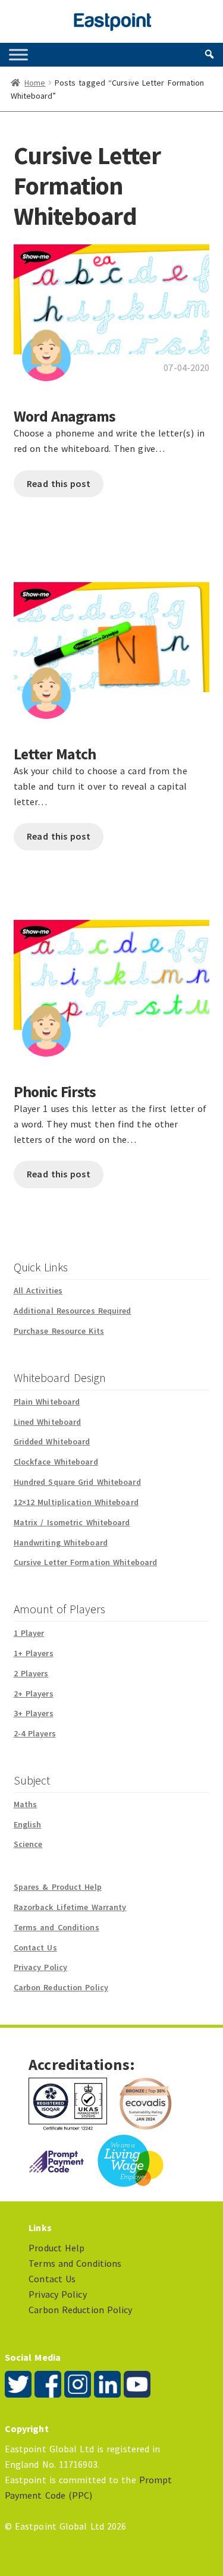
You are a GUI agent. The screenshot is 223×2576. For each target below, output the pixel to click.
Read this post (58, 483)
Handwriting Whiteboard (61, 1543)
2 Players (31, 1673)
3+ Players (34, 1713)
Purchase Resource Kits (59, 1331)
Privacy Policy (40, 1967)
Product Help (56, 2248)
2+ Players (34, 1694)
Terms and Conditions (56, 1927)
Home (35, 83)
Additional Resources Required (73, 1311)
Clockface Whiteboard (56, 1462)
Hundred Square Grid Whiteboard (77, 1482)
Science (28, 1844)
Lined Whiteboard (48, 1422)
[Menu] (18, 54)
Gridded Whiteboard (52, 1441)
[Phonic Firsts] (112, 980)
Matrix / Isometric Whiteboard (72, 1522)
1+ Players (34, 1653)
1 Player (29, 1633)
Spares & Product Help (58, 1887)
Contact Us (35, 1947)
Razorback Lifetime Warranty (70, 1907)
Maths (26, 1804)
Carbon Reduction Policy (61, 1987)
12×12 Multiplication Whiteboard (76, 1502)
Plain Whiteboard (47, 1402)
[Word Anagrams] (112, 305)
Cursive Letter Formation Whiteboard (86, 1562)
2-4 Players (35, 1733)
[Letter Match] (112, 643)
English (28, 1824)
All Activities (38, 1290)
